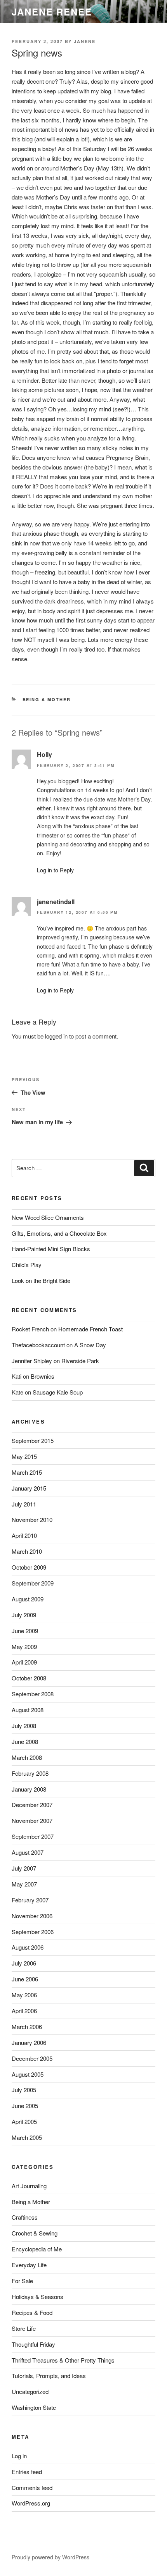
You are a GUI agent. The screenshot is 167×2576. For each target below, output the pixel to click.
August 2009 (28, 1599)
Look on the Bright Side (41, 1280)
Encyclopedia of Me (37, 2249)
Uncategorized (30, 2391)
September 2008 (33, 1694)
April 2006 (24, 2011)
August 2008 (28, 1710)
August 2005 (28, 2074)
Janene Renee (52, 12)
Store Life (24, 2328)
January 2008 (29, 1789)
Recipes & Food (32, 2312)
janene (85, 41)
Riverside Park (80, 1361)
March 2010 (27, 1551)
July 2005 (24, 2090)
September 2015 (33, 1440)
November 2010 (32, 1519)
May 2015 (24, 1456)
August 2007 (28, 1852)
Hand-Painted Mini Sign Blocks (51, 1249)
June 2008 (25, 1741)
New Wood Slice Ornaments (48, 1217)
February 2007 (30, 1900)
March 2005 (27, 2137)
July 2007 (24, 1868)
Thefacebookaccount (38, 1345)
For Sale (22, 2281)
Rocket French (30, 1329)
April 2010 (24, 1535)
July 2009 (24, 1615)
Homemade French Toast (90, 1329)
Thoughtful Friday (33, 2344)
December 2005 (32, 2058)
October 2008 (29, 1678)
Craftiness (25, 2217)
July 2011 (24, 1504)
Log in (19, 2456)
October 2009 (29, 1567)
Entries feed (27, 2472)
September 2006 (33, 1932)
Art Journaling (29, 2186)
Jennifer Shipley (32, 1361)
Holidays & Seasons (37, 2297)
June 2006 (25, 1979)
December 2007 (32, 1805)
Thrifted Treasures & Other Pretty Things (63, 2360)
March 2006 (27, 2027)
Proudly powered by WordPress (50, 2557)
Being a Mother (47, 699)
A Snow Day (90, 1345)
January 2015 (29, 1488)
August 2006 (28, 1947)
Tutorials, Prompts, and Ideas (49, 2376)
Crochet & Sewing (35, 2233)
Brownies (43, 1376)
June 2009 (25, 1631)
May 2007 (24, 1884)
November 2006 (32, 1916)
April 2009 (24, 1662)
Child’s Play (27, 1265)
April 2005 (24, 2121)
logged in (56, 1036)
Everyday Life (29, 2265)
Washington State (34, 2407)
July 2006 (24, 1963)
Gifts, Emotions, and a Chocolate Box (59, 1233)
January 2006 (29, 2042)
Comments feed (32, 2487)
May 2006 (24, 1995)
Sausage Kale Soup (58, 1392)
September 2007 (33, 1836)
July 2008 (24, 1726)
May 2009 (24, 1647)
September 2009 (33, 1583)
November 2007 (32, 1820)
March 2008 (27, 1757)
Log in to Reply (55, 870)
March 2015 (27, 1472)
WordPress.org (31, 2503)
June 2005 (25, 2106)
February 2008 (30, 1773)
